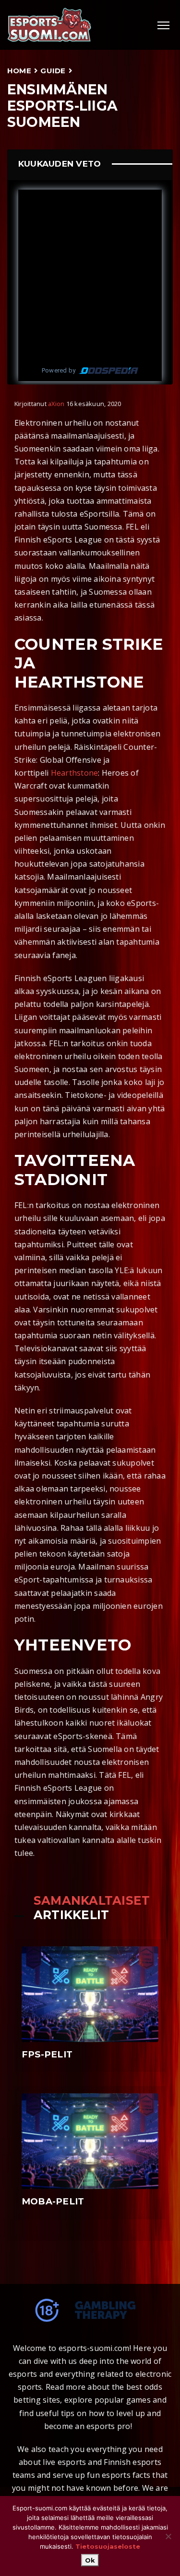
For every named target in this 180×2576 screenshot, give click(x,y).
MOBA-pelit (53, 2201)
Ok (90, 2560)
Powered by (59, 370)
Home (19, 71)
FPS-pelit (47, 2054)
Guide (53, 71)
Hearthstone (75, 773)
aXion (56, 404)
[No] (168, 2536)
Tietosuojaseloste (108, 2546)
